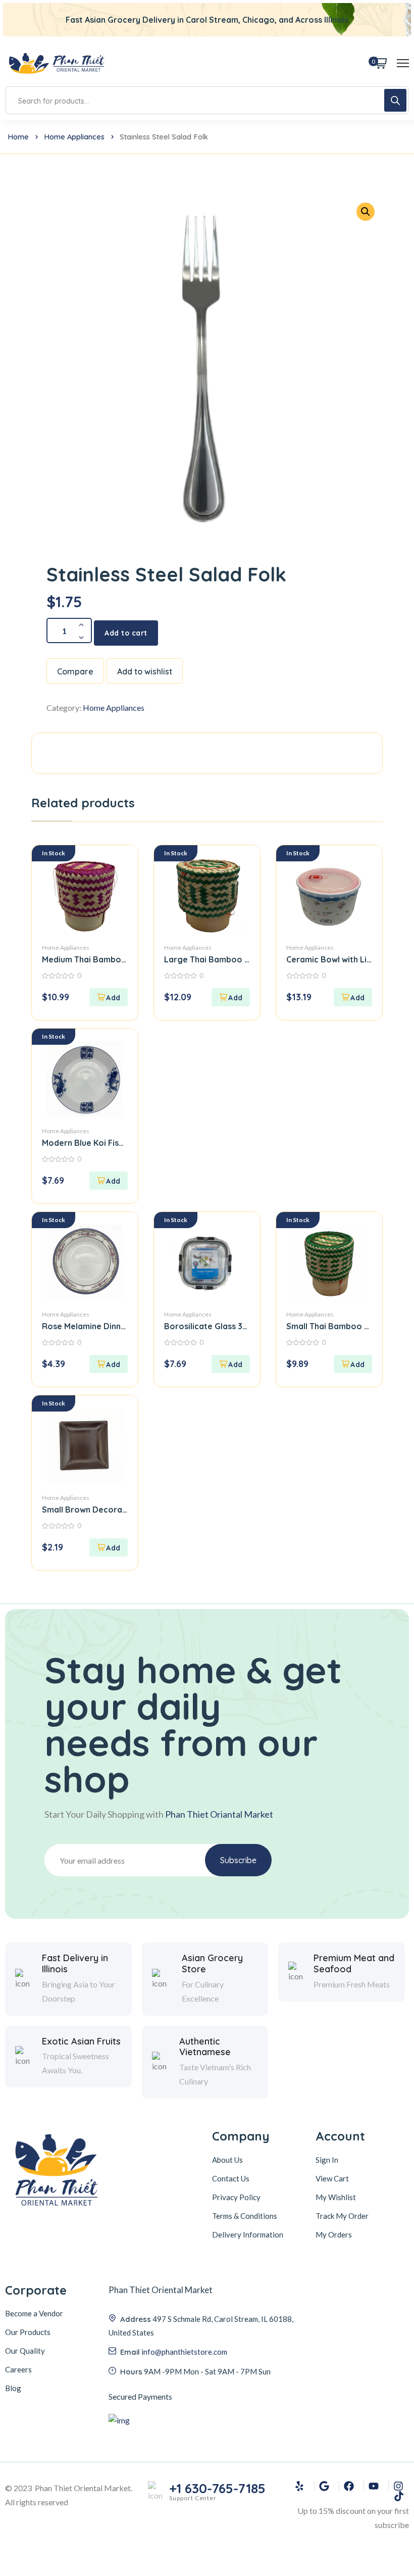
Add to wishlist (145, 671)
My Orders (334, 2234)
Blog (13, 2388)
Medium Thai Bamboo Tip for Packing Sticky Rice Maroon (85, 959)
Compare (75, 671)
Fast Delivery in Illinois (75, 1963)
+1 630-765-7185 (217, 2489)
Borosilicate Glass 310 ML (207, 1326)
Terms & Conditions (245, 2216)
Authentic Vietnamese (205, 2047)
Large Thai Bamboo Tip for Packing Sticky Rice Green (207, 959)
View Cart (332, 2178)
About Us (227, 2160)
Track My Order (342, 2216)
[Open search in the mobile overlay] (207, 100)
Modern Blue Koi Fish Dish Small (85, 1143)
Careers (18, 2369)
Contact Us (231, 2178)
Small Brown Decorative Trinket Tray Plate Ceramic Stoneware (85, 1510)
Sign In (327, 2160)
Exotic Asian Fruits (81, 2042)
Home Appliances (74, 137)
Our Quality (25, 2351)
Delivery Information (248, 2234)
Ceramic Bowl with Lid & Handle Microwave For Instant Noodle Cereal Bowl (329, 959)
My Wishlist (336, 2197)
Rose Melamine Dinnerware (85, 1326)
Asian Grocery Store (212, 1963)
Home (18, 137)
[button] (366, 212)
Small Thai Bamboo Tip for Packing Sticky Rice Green (329, 1326)
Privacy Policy (236, 2197)
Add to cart (126, 633)
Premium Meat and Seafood (354, 1963)
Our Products (28, 2332)
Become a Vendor (34, 2313)
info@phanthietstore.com (184, 2352)
